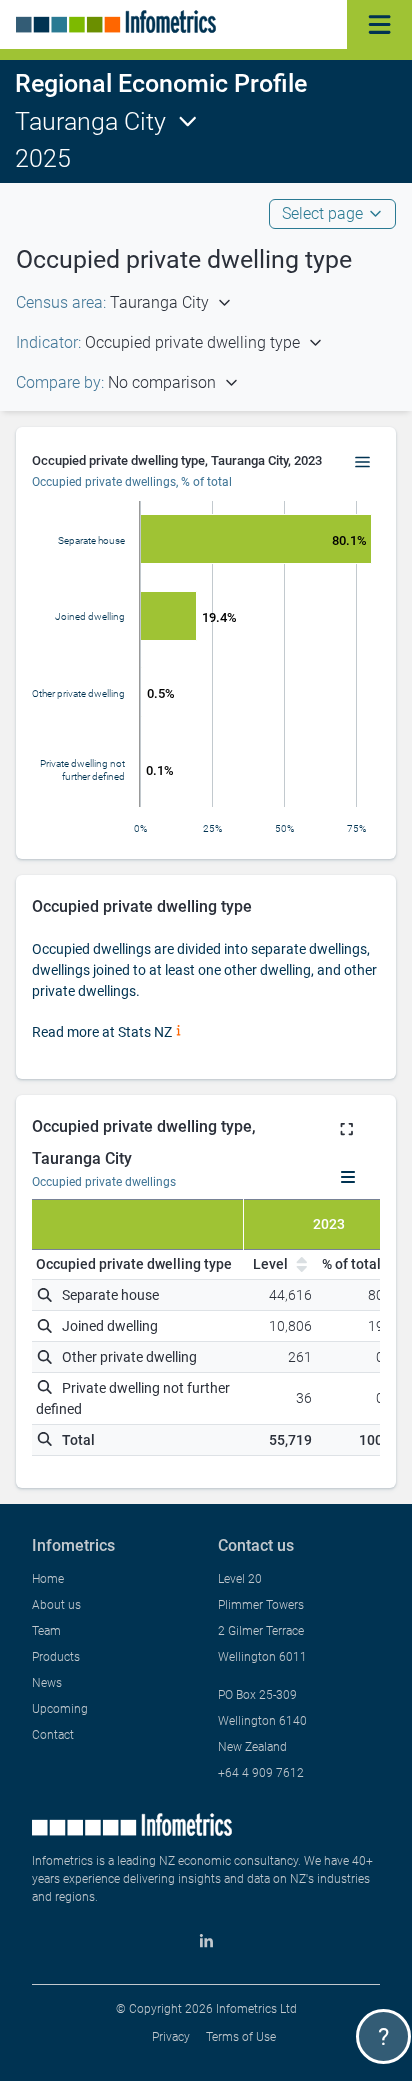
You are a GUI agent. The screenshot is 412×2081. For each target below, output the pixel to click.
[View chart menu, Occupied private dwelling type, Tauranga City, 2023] (363, 463)
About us (56, 1605)
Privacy (171, 2037)
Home (48, 1579)
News (47, 1683)
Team (46, 1631)
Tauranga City (90, 121)
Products (56, 1657)
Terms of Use (241, 2037)
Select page (322, 213)
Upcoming (60, 1709)
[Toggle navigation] (379, 24)
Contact (53, 1735)
